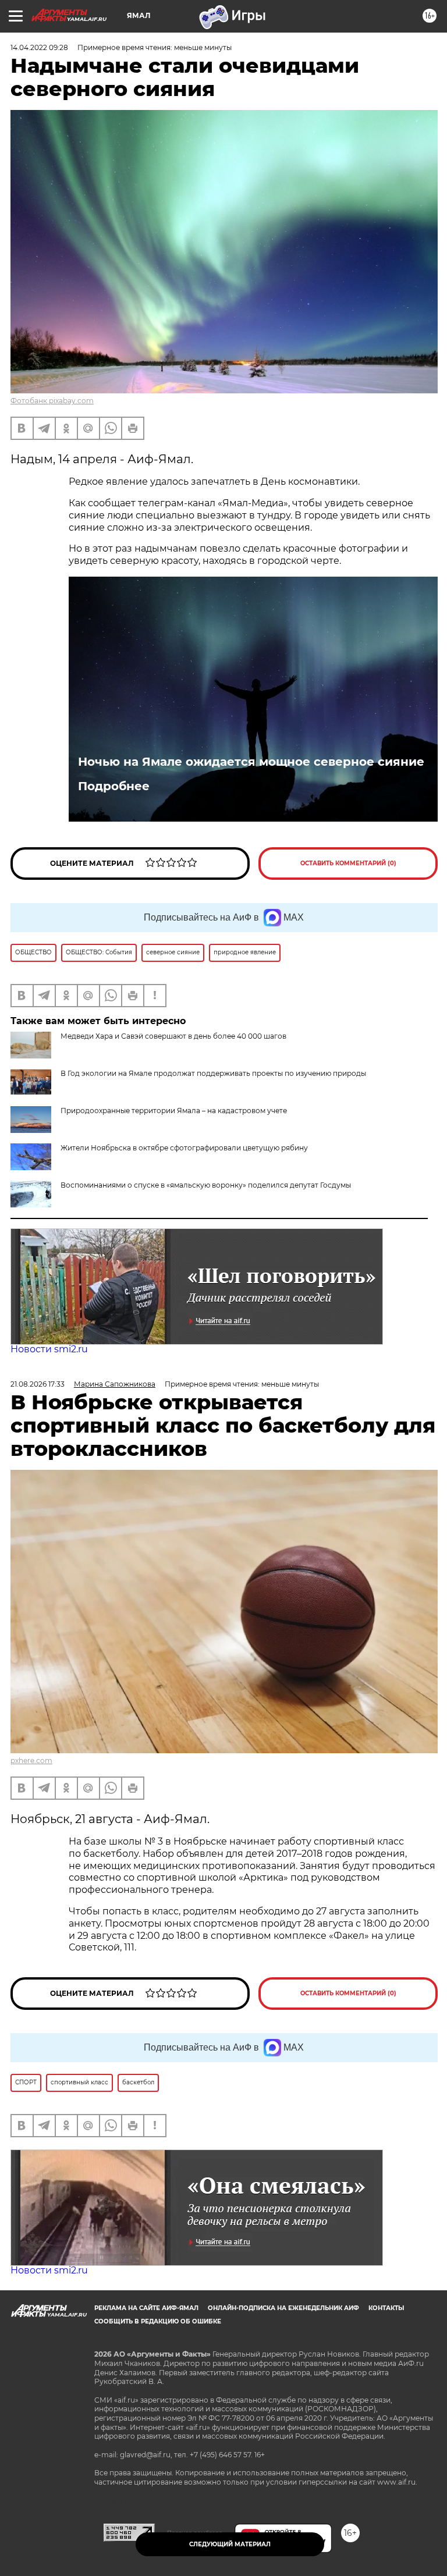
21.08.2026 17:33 (38, 1384)
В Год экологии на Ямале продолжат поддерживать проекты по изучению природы (213, 1073)
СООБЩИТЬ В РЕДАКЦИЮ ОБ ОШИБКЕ (158, 2321)
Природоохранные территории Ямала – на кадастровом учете (174, 1111)
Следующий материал (230, 2544)
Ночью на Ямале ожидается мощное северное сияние (251, 762)
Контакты (386, 2308)
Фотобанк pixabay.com (52, 401)
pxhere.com (31, 1760)
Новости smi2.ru (49, 1349)
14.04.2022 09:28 (39, 47)
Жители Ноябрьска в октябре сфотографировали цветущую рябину (184, 1148)
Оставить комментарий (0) (348, 863)
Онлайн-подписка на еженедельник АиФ (283, 2308)
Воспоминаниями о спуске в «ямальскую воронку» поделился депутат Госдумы (206, 1185)
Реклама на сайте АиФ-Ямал (146, 2308)
